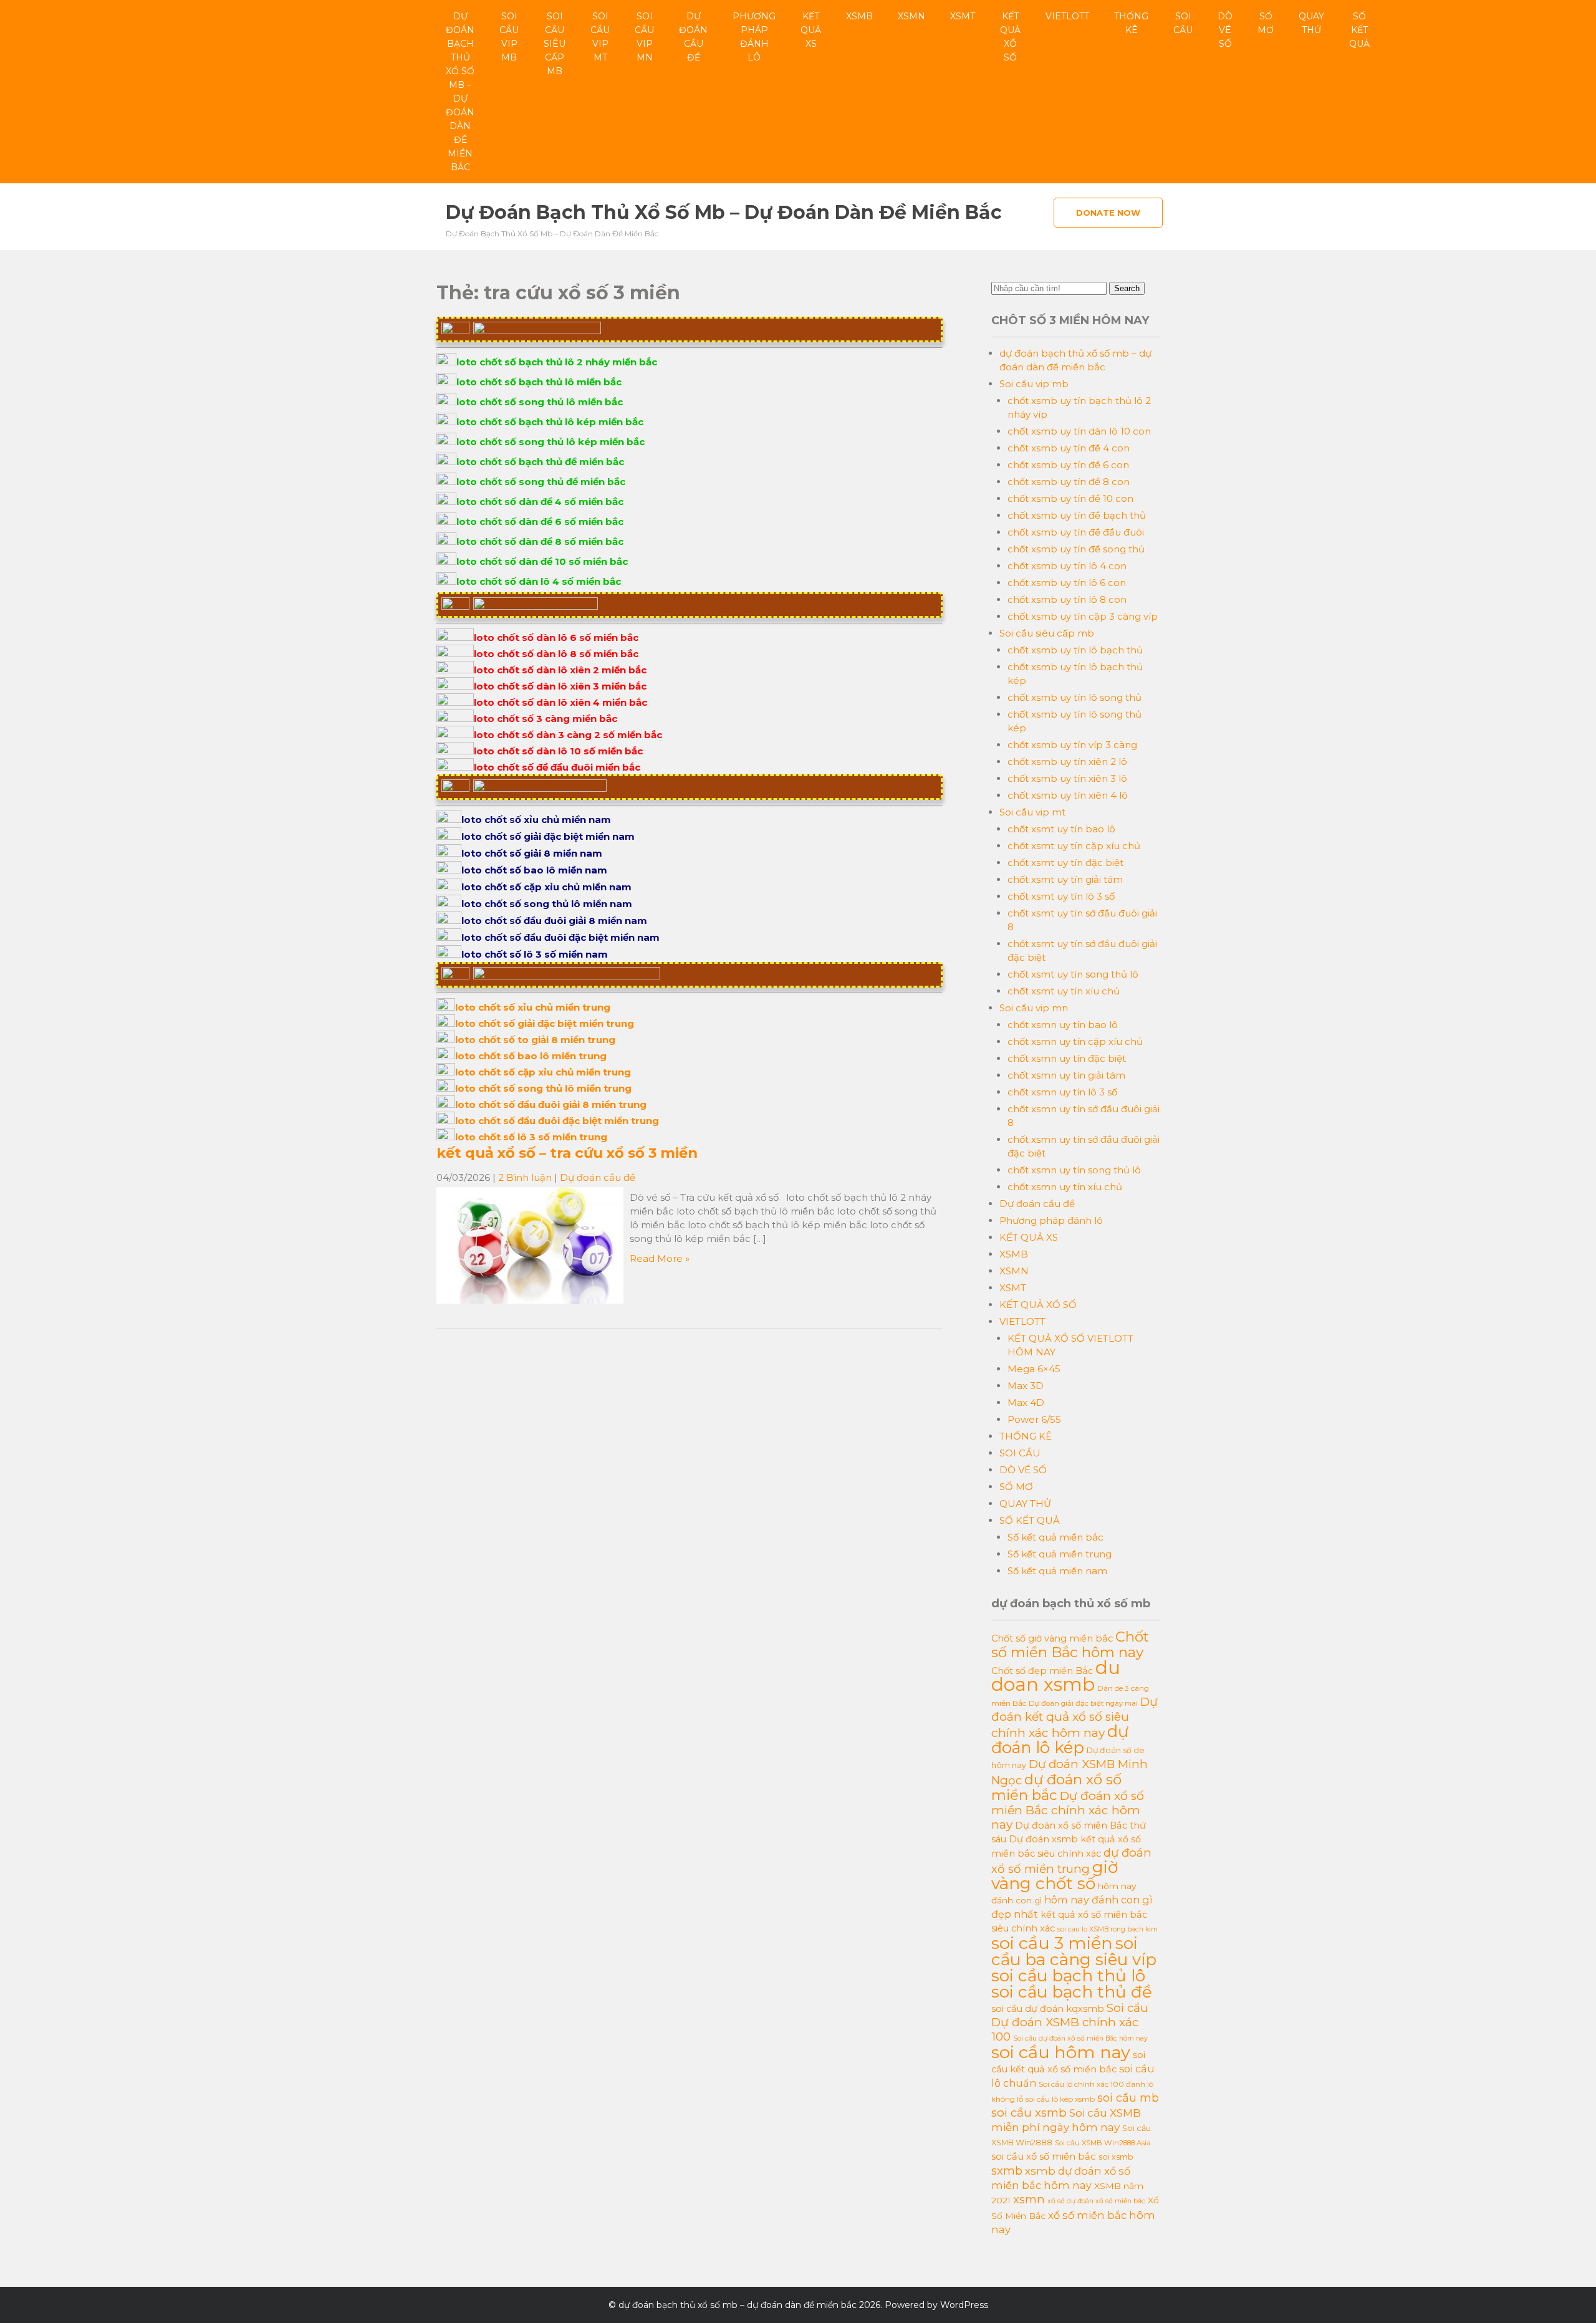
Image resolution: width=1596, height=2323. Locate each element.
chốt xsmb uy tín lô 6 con (1067, 583)
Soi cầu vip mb (509, 37)
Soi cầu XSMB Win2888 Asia (1103, 2143)
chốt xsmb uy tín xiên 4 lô (1068, 795)
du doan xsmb (1056, 1676)
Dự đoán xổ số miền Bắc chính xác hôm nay (1068, 1810)
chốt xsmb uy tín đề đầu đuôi (1076, 532)
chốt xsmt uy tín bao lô (1061, 829)
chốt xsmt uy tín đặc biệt (1065, 863)
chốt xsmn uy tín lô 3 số (1062, 1092)
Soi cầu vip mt (600, 37)
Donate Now (1108, 213)
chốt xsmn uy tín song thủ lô (1074, 1170)
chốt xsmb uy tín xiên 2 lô (1067, 762)
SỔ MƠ (1266, 23)
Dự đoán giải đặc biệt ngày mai (1083, 1703)
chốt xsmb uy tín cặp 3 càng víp (1083, 616)
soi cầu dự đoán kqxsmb (1048, 2009)
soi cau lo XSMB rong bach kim (1108, 1929)
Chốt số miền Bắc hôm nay (1070, 1644)
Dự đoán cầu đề (693, 37)
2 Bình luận (525, 1177)
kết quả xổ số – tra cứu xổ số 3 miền (567, 1153)
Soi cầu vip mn (644, 37)
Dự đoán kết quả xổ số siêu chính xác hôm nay (1074, 1717)
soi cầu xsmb (1029, 2113)
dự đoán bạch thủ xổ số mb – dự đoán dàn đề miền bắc (460, 92)
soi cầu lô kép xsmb (1060, 2099)
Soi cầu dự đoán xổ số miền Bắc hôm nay (1080, 2038)
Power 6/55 (1034, 1419)
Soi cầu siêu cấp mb (555, 44)
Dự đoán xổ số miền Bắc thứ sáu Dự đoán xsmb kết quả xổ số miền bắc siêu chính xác (1069, 1840)
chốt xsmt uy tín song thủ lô (1073, 974)
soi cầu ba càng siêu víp (1074, 1951)
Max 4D (1026, 1402)
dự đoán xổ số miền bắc (1056, 1787)
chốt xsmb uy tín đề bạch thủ (1077, 515)
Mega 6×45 (1034, 1369)
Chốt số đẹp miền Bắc (1042, 1671)
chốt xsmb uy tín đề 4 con (1069, 448)
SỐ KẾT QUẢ (1359, 30)
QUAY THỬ (1311, 23)
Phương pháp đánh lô (754, 37)
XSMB (859, 16)
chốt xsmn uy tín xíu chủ (1065, 1187)
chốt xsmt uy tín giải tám (1065, 879)
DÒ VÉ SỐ (1225, 30)
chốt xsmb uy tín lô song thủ (1074, 697)
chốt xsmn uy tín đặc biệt (1067, 1058)
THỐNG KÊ (1131, 23)
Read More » (660, 1258)
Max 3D (1026, 1386)
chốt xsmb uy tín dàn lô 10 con (1079, 431)
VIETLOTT (1067, 16)
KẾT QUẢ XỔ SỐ (1010, 37)
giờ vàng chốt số (1055, 1875)
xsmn (1029, 2199)
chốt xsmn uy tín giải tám (1066, 1075)
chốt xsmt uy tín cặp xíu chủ (1074, 846)
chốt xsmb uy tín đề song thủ (1076, 549)
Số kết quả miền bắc (1055, 1537)
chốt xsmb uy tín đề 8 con (1069, 482)
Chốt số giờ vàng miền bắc (1052, 1638)
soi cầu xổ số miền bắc (1044, 2157)
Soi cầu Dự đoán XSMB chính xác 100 (1070, 2022)
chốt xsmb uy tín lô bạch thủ (1075, 650)
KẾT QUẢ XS (811, 30)
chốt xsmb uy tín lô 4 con (1067, 566)
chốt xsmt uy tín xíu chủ (1064, 991)
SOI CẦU (1183, 23)
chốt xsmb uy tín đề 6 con (1068, 465)
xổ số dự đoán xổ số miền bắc (1096, 2201)
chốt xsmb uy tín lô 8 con (1067, 599)
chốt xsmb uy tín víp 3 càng (1072, 745)
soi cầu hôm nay (1061, 2052)
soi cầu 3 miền (1052, 1943)
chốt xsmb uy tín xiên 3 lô (1067, 778)
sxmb (1007, 2171)
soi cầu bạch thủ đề (1072, 1992)
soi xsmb (1116, 2157)
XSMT (963, 16)
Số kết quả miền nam (1057, 1571)
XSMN (911, 16)
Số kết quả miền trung (1060, 1554)
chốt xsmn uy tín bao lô (1063, 1025)
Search (1127, 288)
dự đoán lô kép (1060, 1739)
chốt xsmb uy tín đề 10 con (1070, 498)
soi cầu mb (1128, 2098)
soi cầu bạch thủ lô (1068, 1976)
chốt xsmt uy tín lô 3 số (1061, 896)
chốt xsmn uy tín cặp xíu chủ (1075, 1041)
